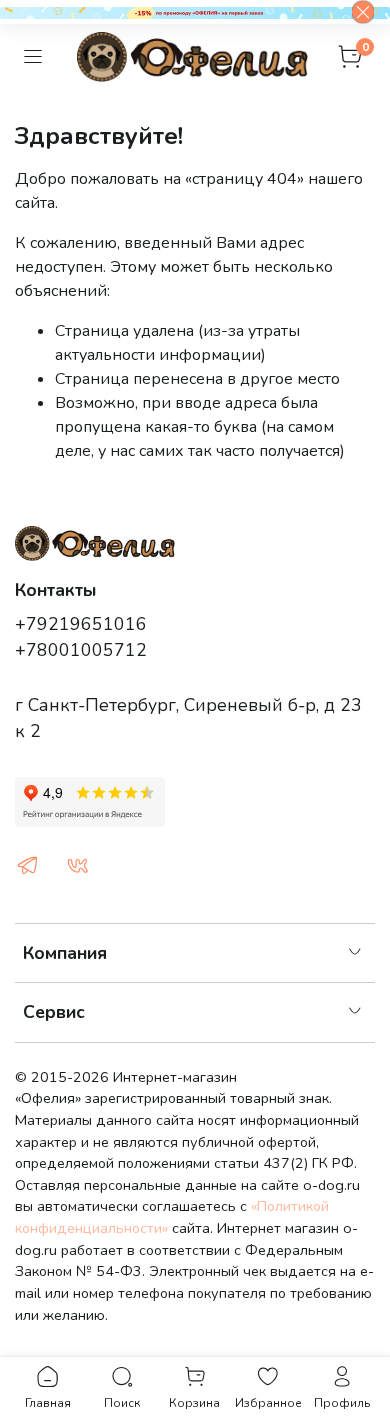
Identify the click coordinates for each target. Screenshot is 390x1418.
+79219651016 (81, 624)
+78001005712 (81, 650)
